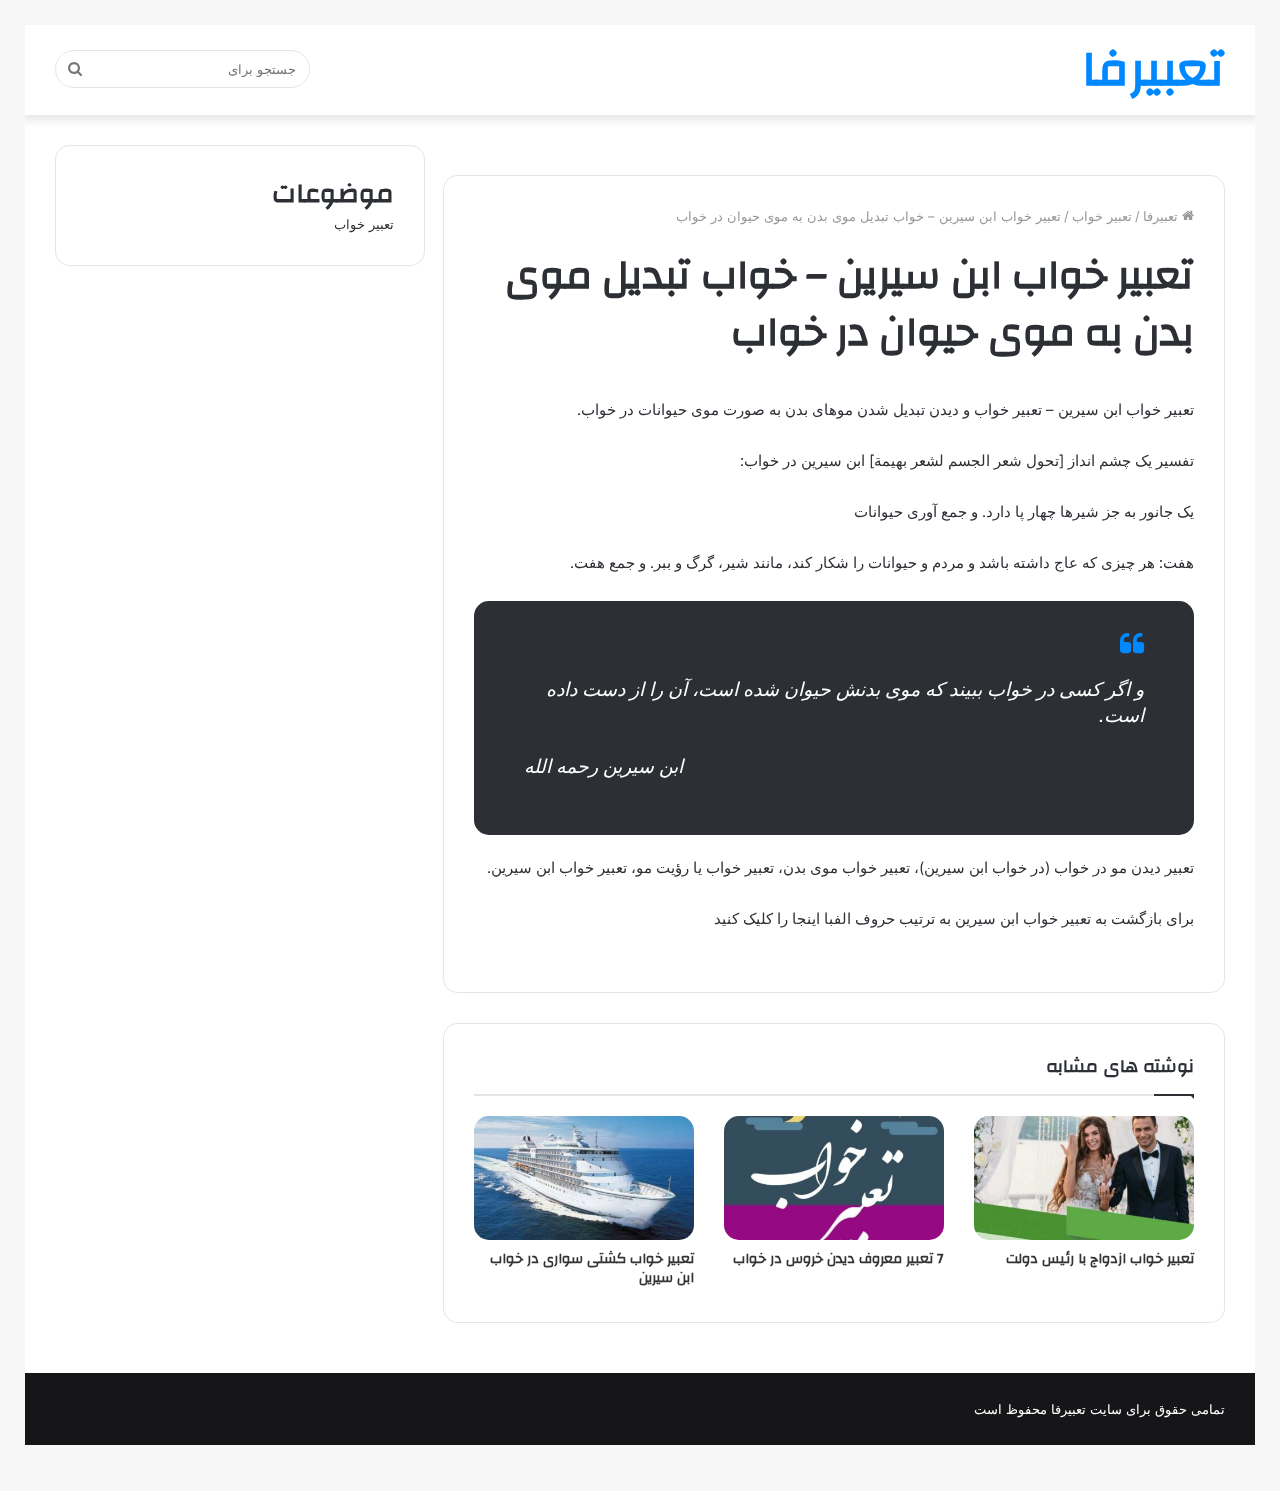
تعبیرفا (1162, 216)
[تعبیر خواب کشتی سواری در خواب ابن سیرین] (584, 1178)
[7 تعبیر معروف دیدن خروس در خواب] (834, 1178)
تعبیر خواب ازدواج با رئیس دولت (1100, 1259)
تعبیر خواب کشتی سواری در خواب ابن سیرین (592, 1268)
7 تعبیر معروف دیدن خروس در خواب (838, 1259)
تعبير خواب (1102, 216)
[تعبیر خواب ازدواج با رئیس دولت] (1084, 1178)
